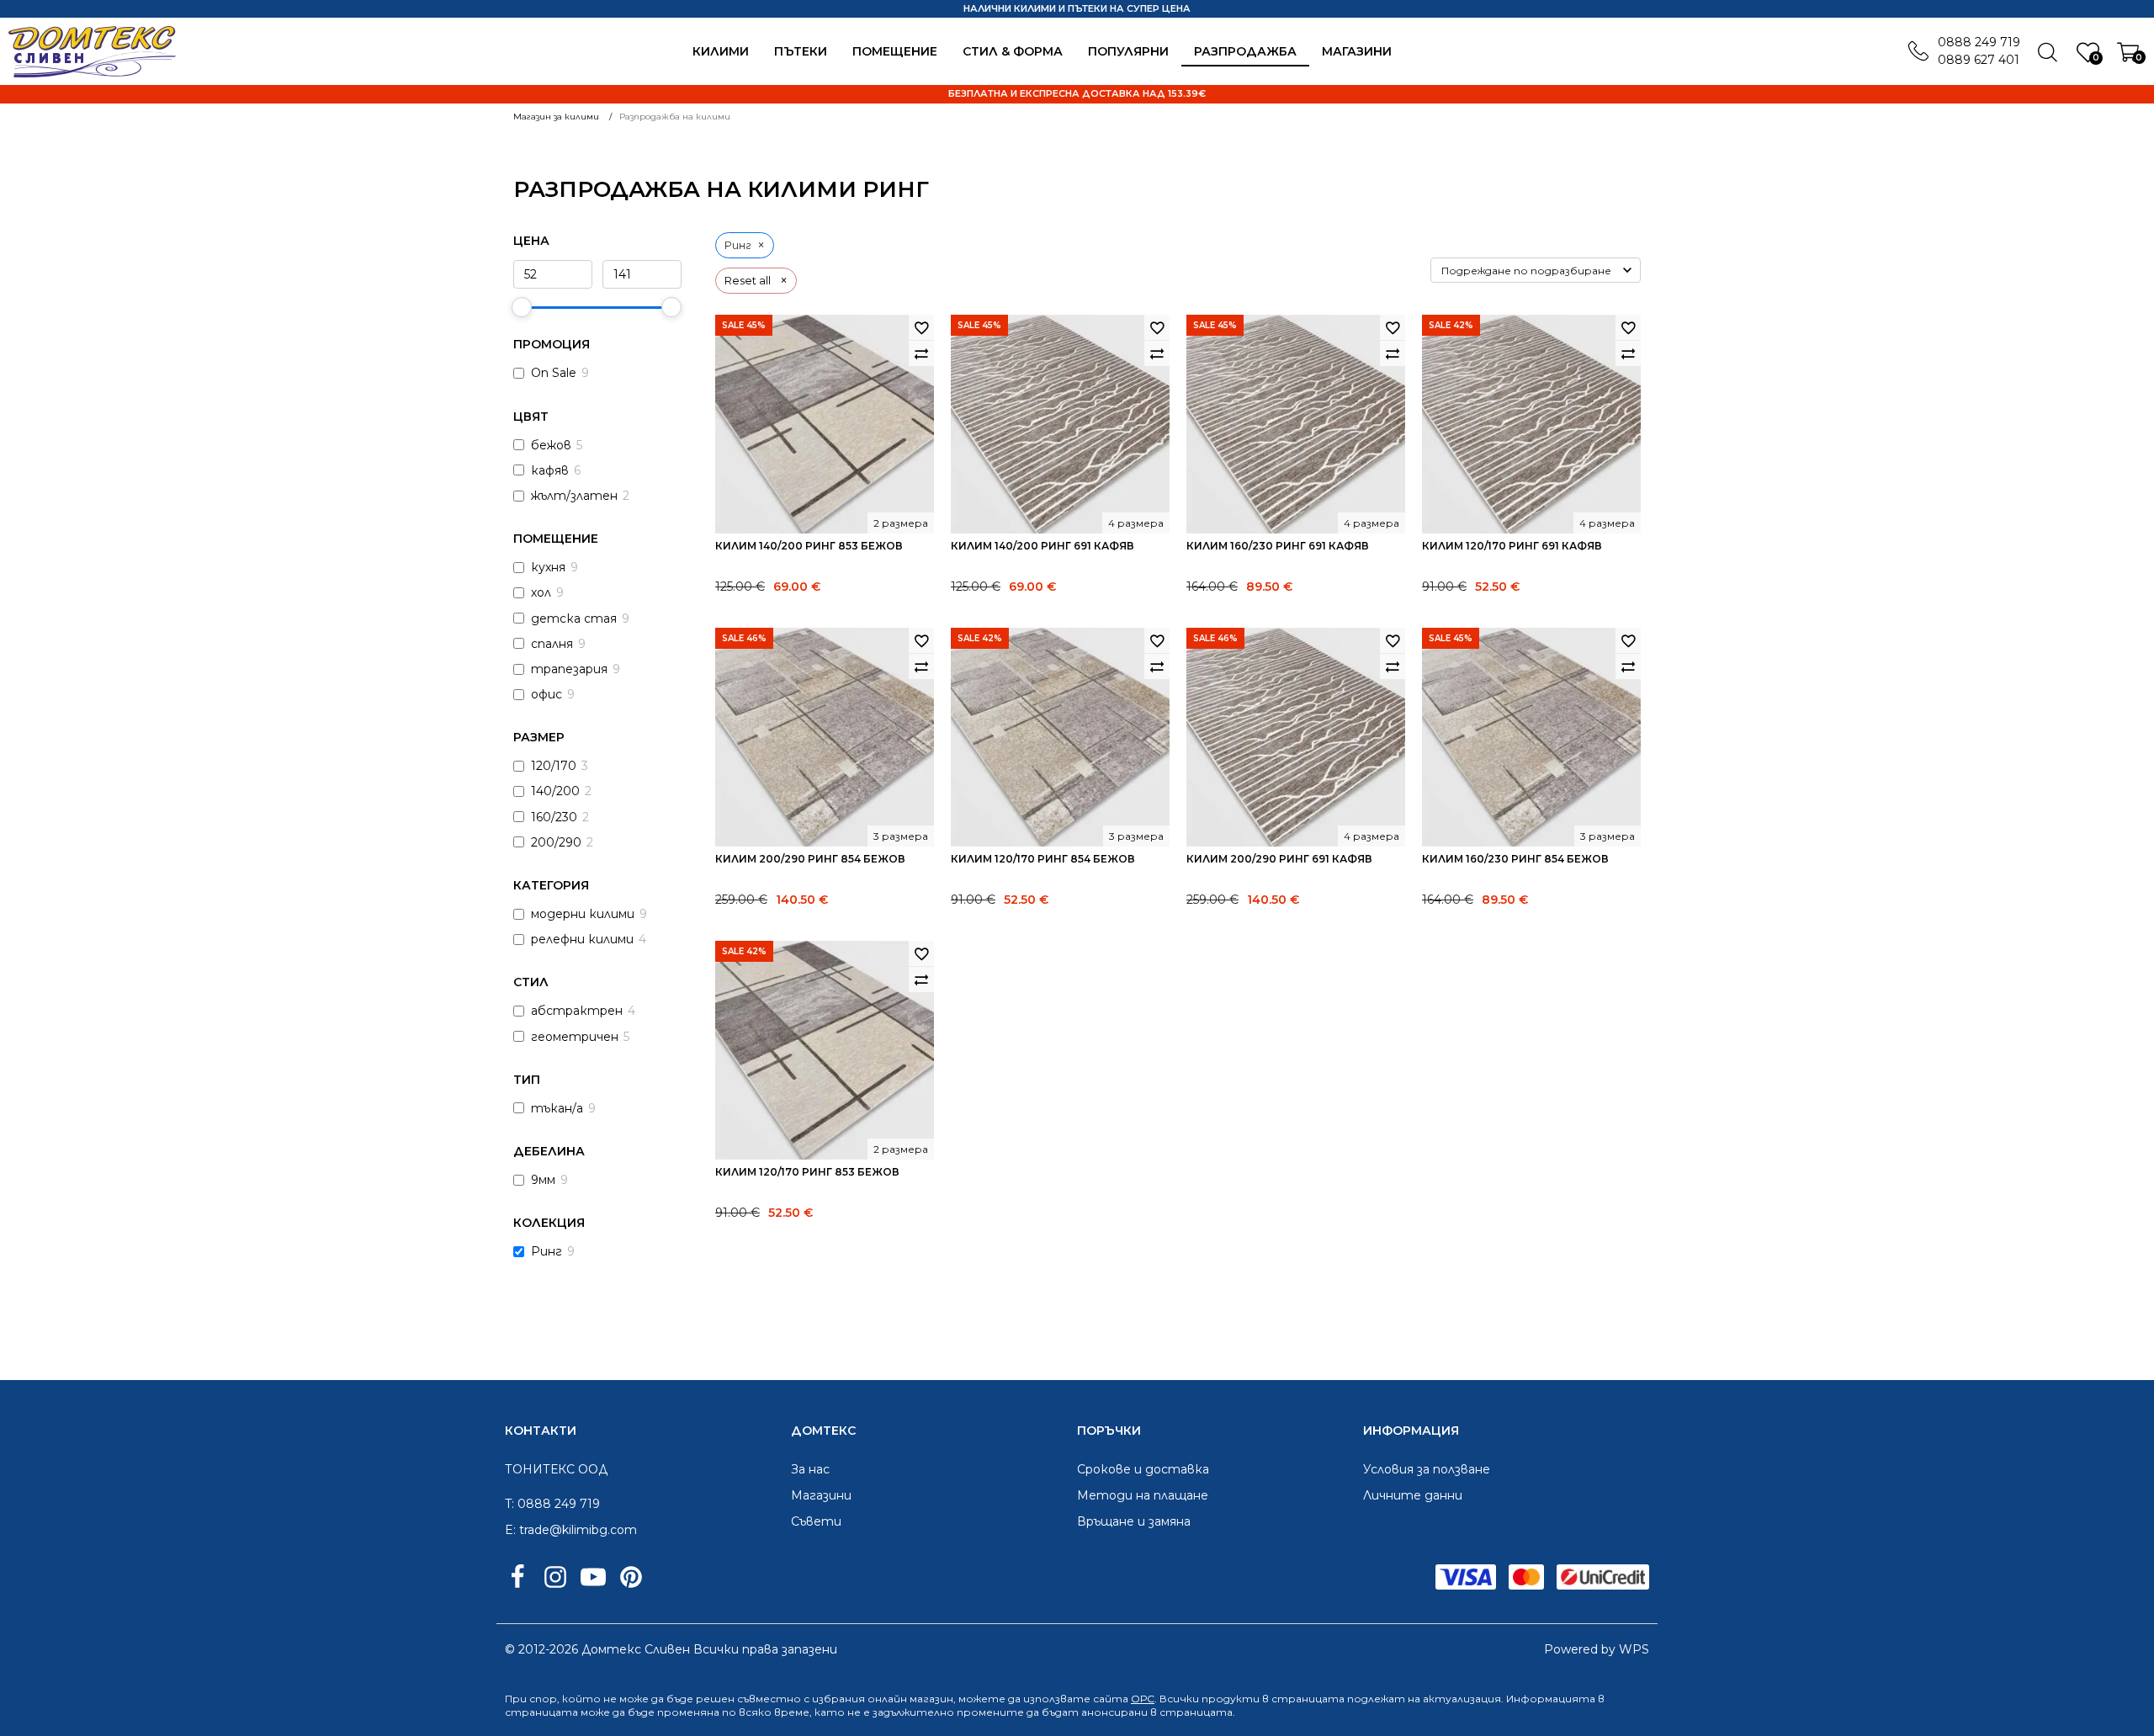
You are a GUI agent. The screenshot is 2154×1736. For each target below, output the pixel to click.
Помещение (895, 51)
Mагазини (1357, 51)
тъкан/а (557, 1108)
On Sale (554, 373)
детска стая (574, 618)
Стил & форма (1013, 51)
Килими (721, 51)
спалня (552, 644)
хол (541, 592)
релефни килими (582, 939)
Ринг (546, 1251)
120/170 (554, 766)
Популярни (1128, 51)
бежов (551, 445)
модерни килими (583, 914)
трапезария (569, 669)
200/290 (556, 842)
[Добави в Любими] (921, 327)
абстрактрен (577, 1011)
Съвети (816, 1521)
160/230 (554, 817)
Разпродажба (1245, 51)
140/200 (555, 791)
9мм (543, 1180)
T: (509, 1504)
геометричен (575, 1037)
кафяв (550, 470)
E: (510, 1530)
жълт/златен (574, 496)
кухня (548, 567)
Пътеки (801, 51)
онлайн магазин (910, 1699)
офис (546, 694)
